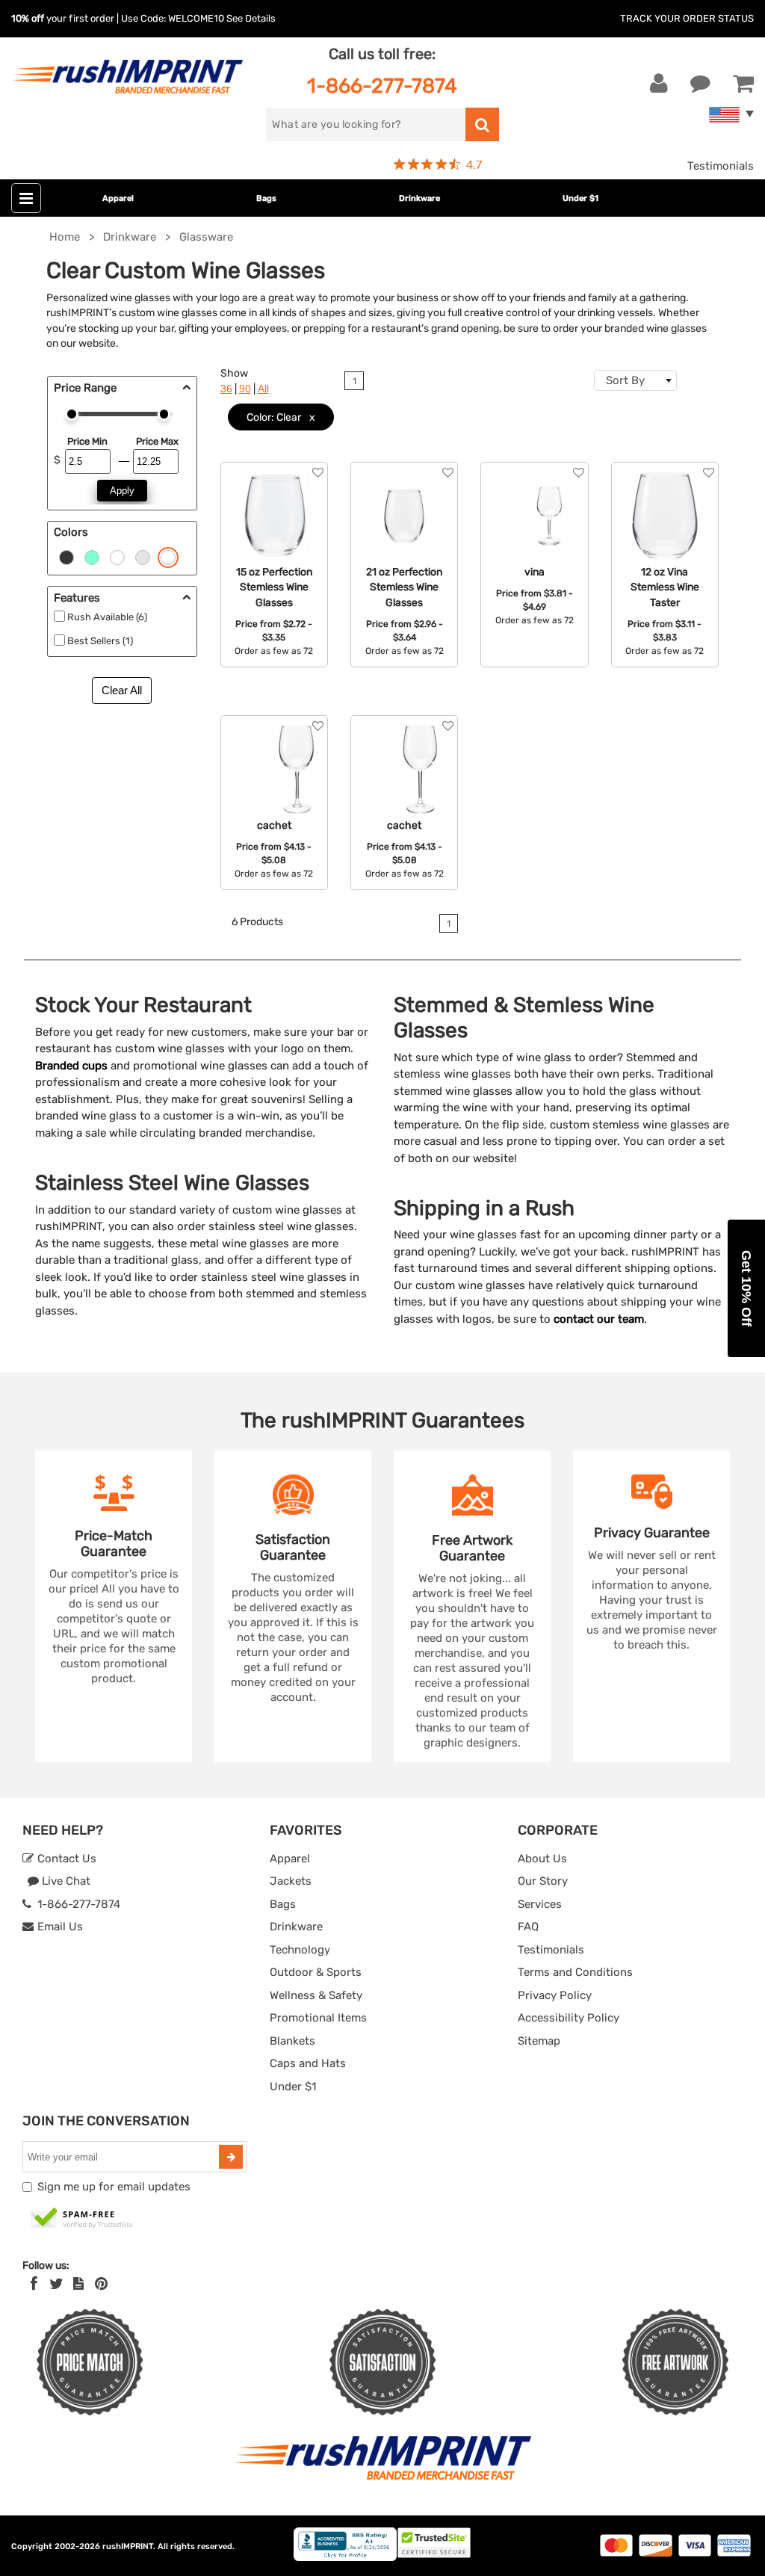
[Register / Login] (659, 84)
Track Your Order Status (687, 18)
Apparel (118, 198)
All (263, 389)
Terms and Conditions (575, 1972)
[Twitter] (56, 2284)
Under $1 (580, 198)
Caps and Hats (308, 2063)
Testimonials (721, 166)
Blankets (292, 2041)
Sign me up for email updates (114, 2187)
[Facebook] (34, 2284)
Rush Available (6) (107, 617)
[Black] (66, 556)
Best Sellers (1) (100, 641)
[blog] (78, 2284)
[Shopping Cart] (743, 84)
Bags (266, 198)
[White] (117, 556)
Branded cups (71, 1066)
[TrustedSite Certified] (82, 2219)
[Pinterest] (101, 2284)
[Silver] (143, 556)
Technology (300, 1950)
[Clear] (168, 556)
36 (226, 389)
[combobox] (635, 380)
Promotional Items (318, 2018)
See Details (251, 18)
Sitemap (539, 2041)
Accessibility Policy (569, 2018)
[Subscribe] (231, 2157)
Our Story (543, 1881)
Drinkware (419, 198)
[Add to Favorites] (318, 473)
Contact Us (65, 1859)
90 (245, 389)
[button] (746, 1288)
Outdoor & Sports (316, 1972)
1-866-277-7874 (382, 86)
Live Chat (65, 1881)
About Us (542, 1859)
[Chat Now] (700, 84)
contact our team (599, 1319)
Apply (122, 491)
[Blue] (92, 556)
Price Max (157, 441)
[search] (482, 124)
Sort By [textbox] (625, 380)
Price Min (87, 441)
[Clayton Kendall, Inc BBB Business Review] (345, 2558)
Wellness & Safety (316, 1995)
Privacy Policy (555, 1995)
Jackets (291, 1881)
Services (540, 1904)
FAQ (528, 1927)
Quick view (274, 526)
